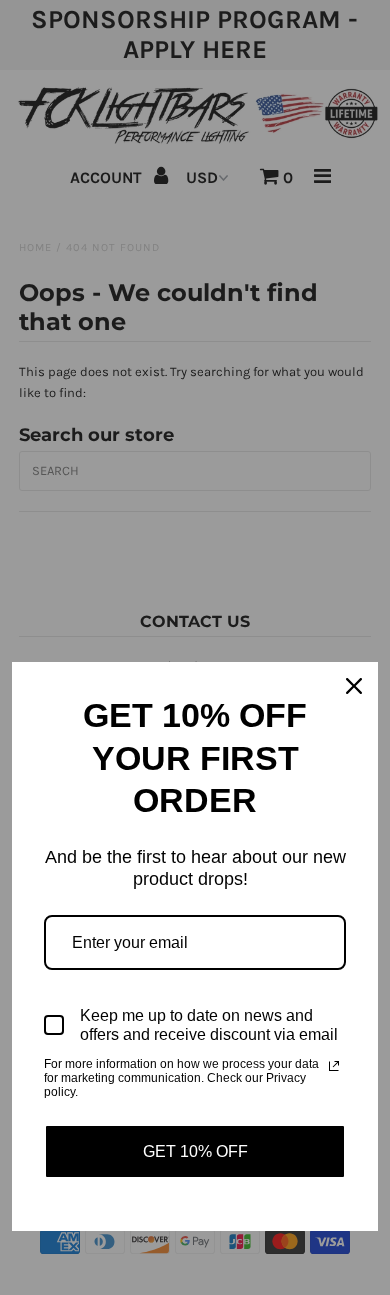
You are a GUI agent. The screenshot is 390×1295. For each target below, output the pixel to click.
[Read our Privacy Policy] (334, 1066)
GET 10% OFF (195, 1151)
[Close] (354, 686)
